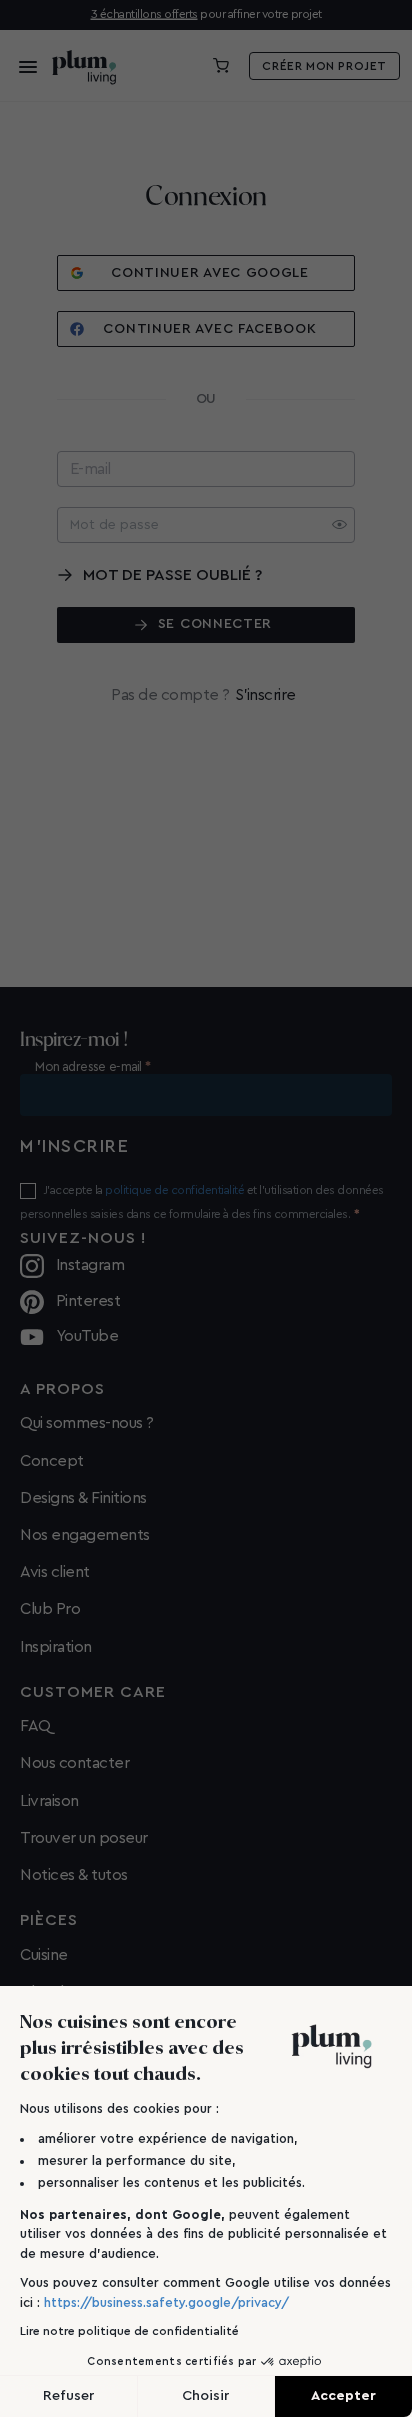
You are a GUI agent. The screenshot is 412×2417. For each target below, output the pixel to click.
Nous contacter (74, 1763)
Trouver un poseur (84, 1838)
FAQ (35, 1726)
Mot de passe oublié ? (172, 575)
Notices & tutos (74, 1875)
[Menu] (22, 66)
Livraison (49, 1801)
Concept (52, 1461)
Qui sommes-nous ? (87, 1423)
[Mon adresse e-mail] (206, 1095)
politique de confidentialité (174, 1190)
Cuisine (44, 1955)
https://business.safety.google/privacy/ (166, 2302)
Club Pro (50, 1609)
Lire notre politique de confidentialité (129, 2331)
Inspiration (56, 1647)
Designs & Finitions (83, 1498)
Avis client (55, 1572)
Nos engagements (85, 1535)
